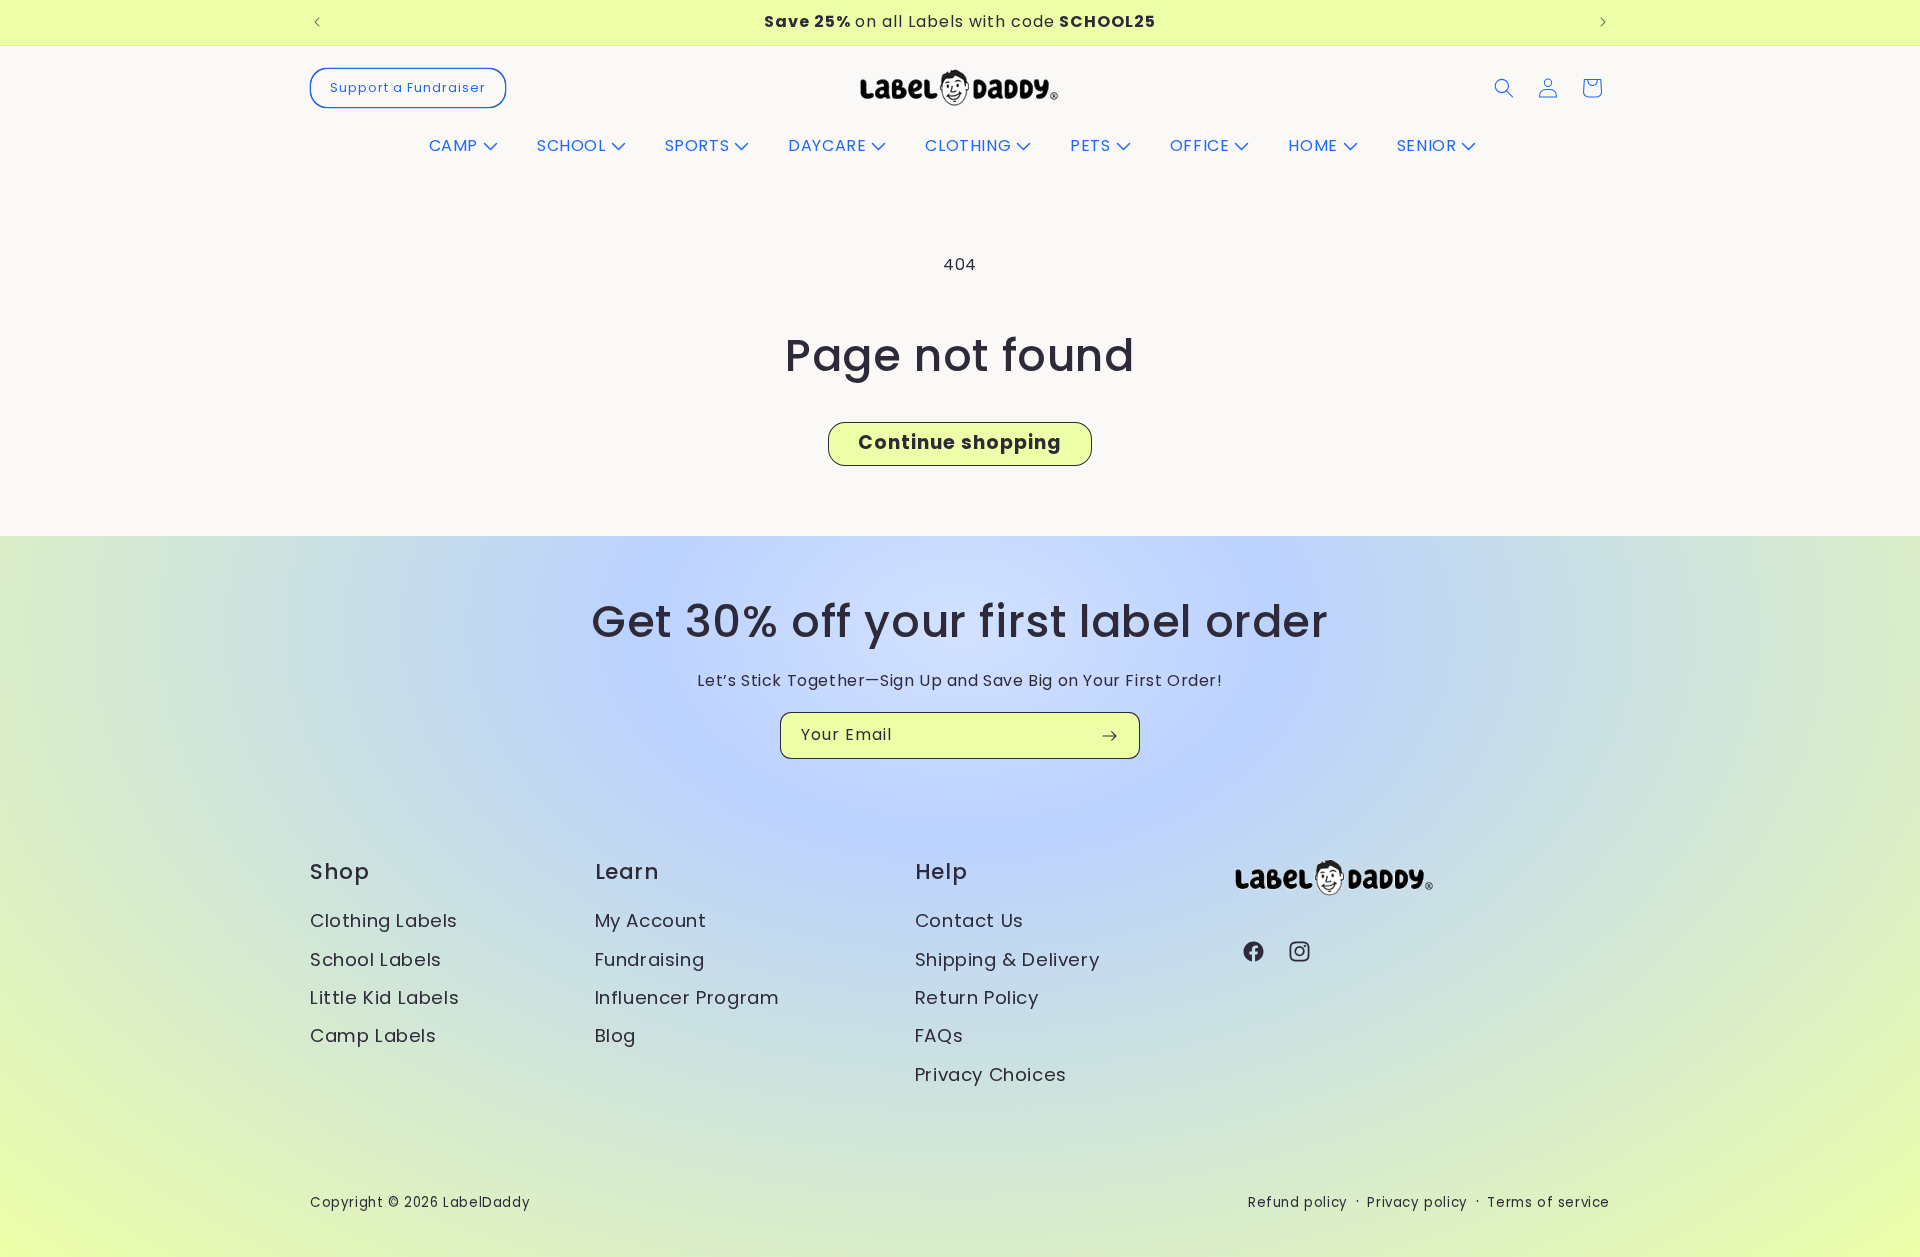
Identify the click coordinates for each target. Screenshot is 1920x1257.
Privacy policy (1417, 1202)
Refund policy (1298, 1202)
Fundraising (650, 959)
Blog (615, 1035)
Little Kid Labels (384, 997)
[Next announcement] (1603, 22)
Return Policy (977, 997)
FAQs (939, 1035)
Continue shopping (960, 442)
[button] (471, 146)
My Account (651, 920)
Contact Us (969, 920)
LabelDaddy (486, 1202)
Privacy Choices (991, 1074)
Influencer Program (687, 997)
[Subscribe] (1109, 735)
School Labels (376, 959)
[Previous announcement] (317, 22)
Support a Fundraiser (408, 87)
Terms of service (1548, 1202)
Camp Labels (373, 1035)
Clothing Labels (384, 920)
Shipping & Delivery (1007, 959)
